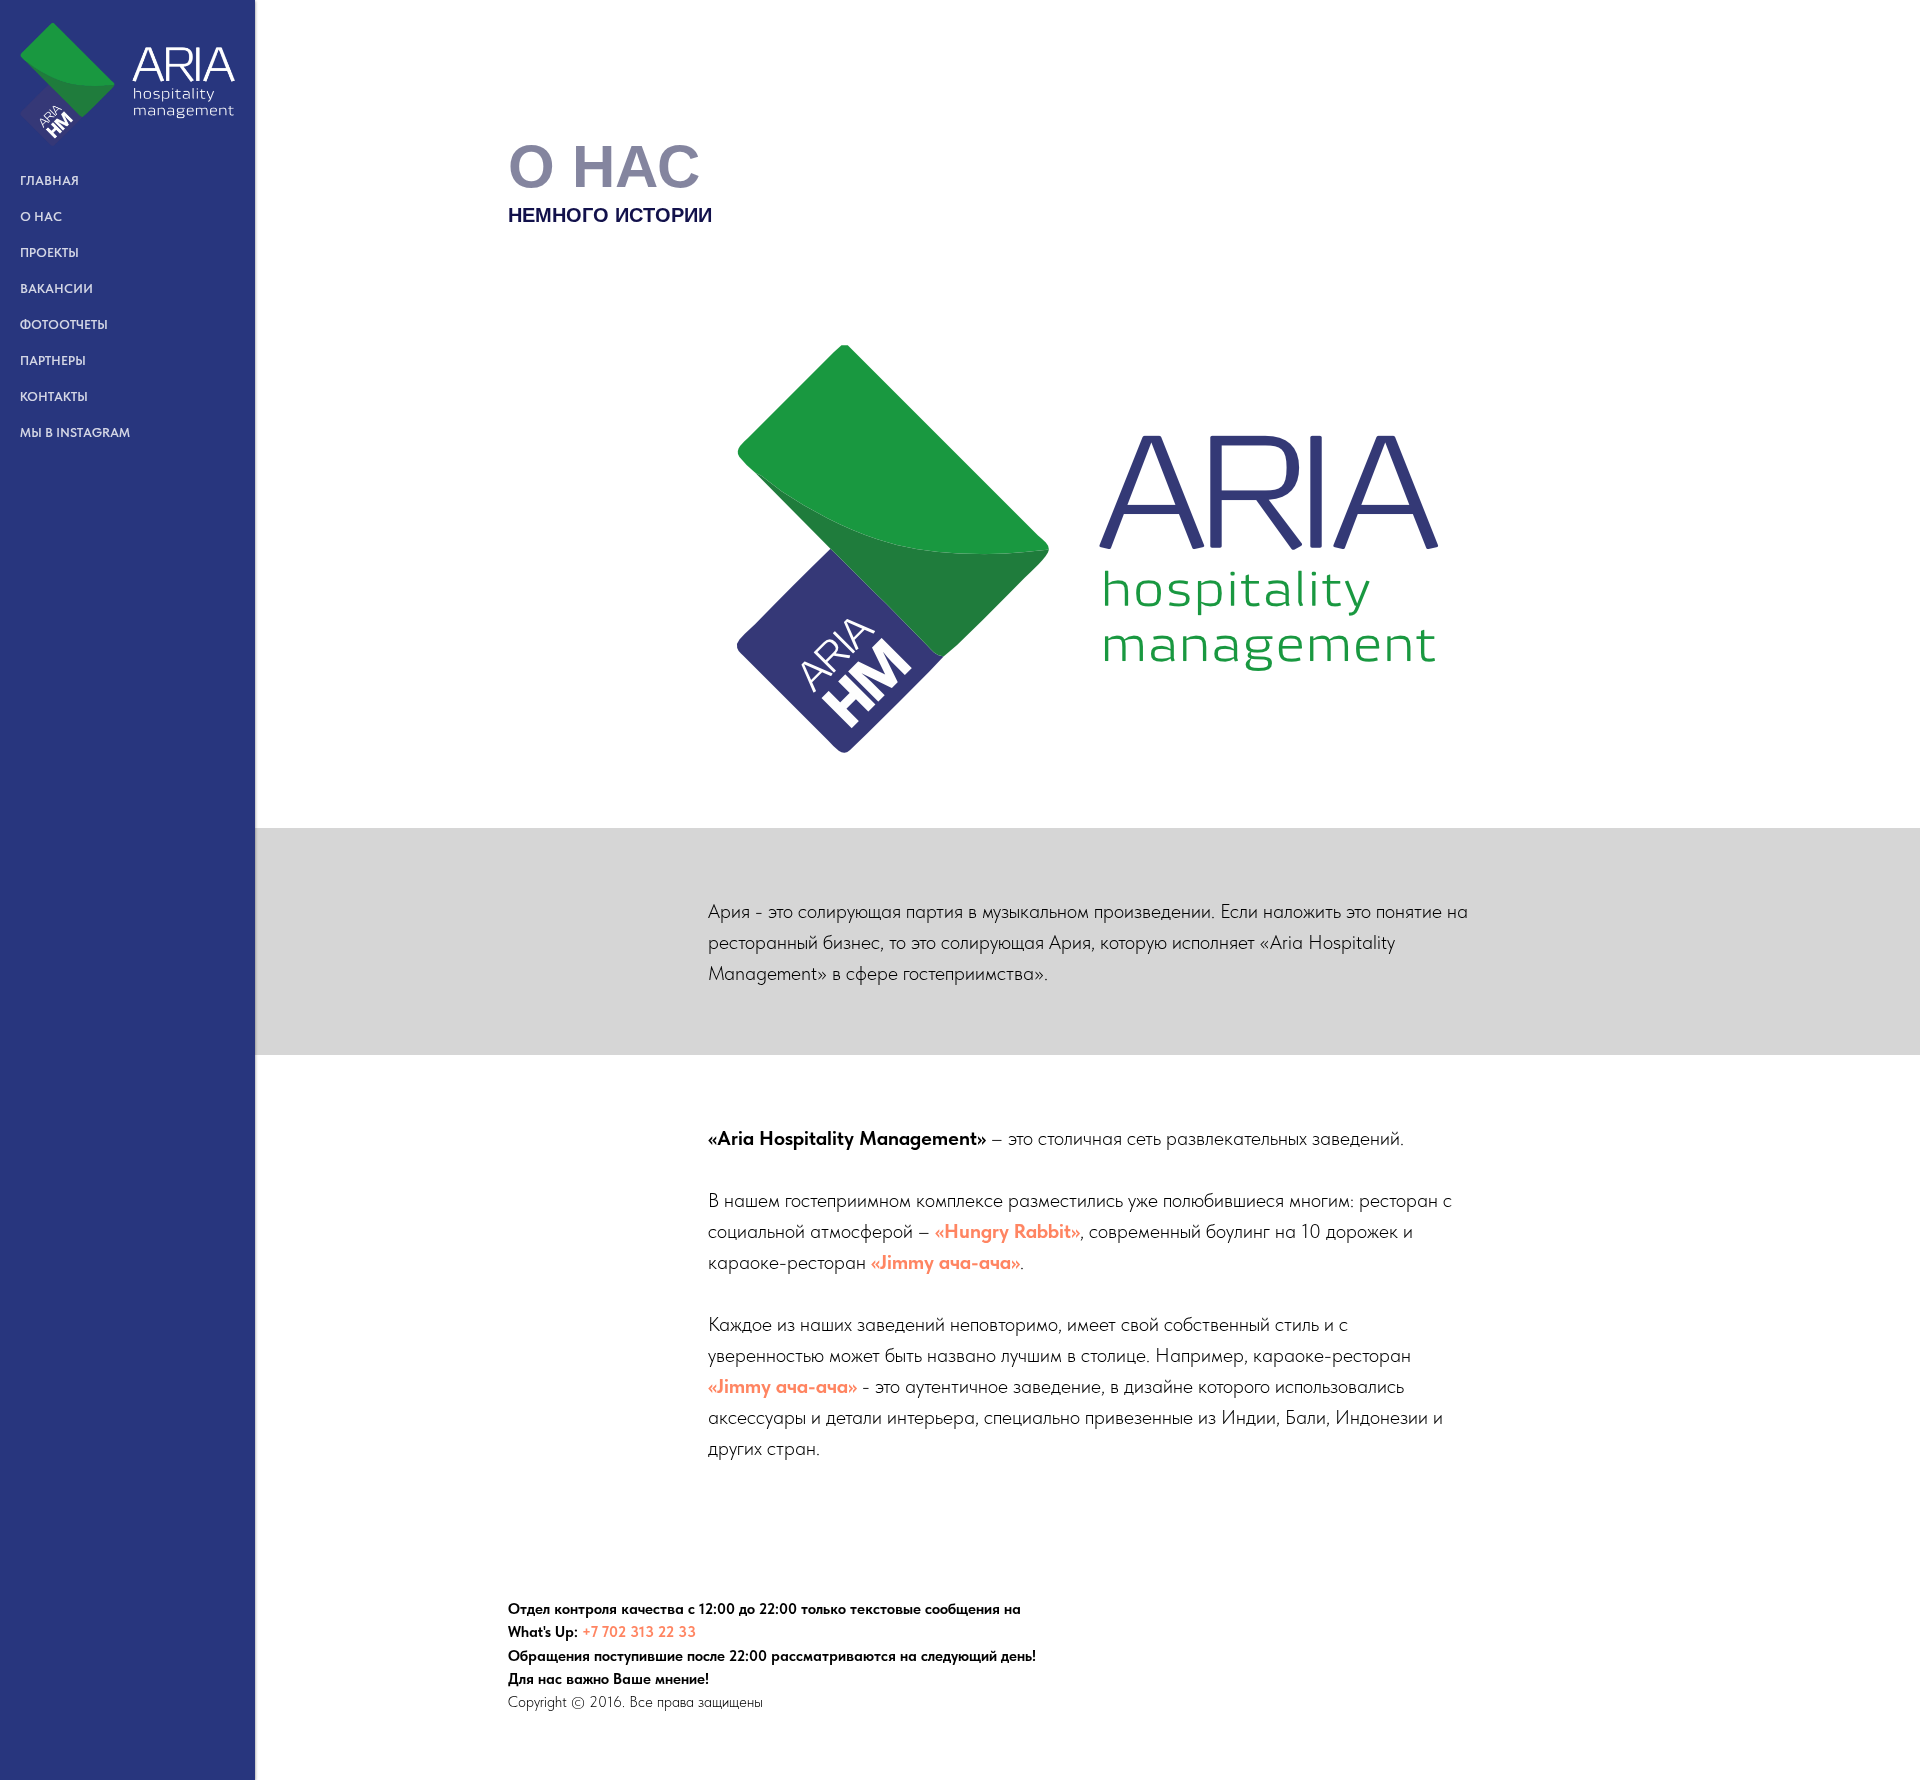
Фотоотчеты (64, 324)
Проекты (49, 252)
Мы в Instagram (75, 432)
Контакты (54, 396)
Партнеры (53, 360)
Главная (49, 180)
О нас (41, 216)
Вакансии (56, 288)
